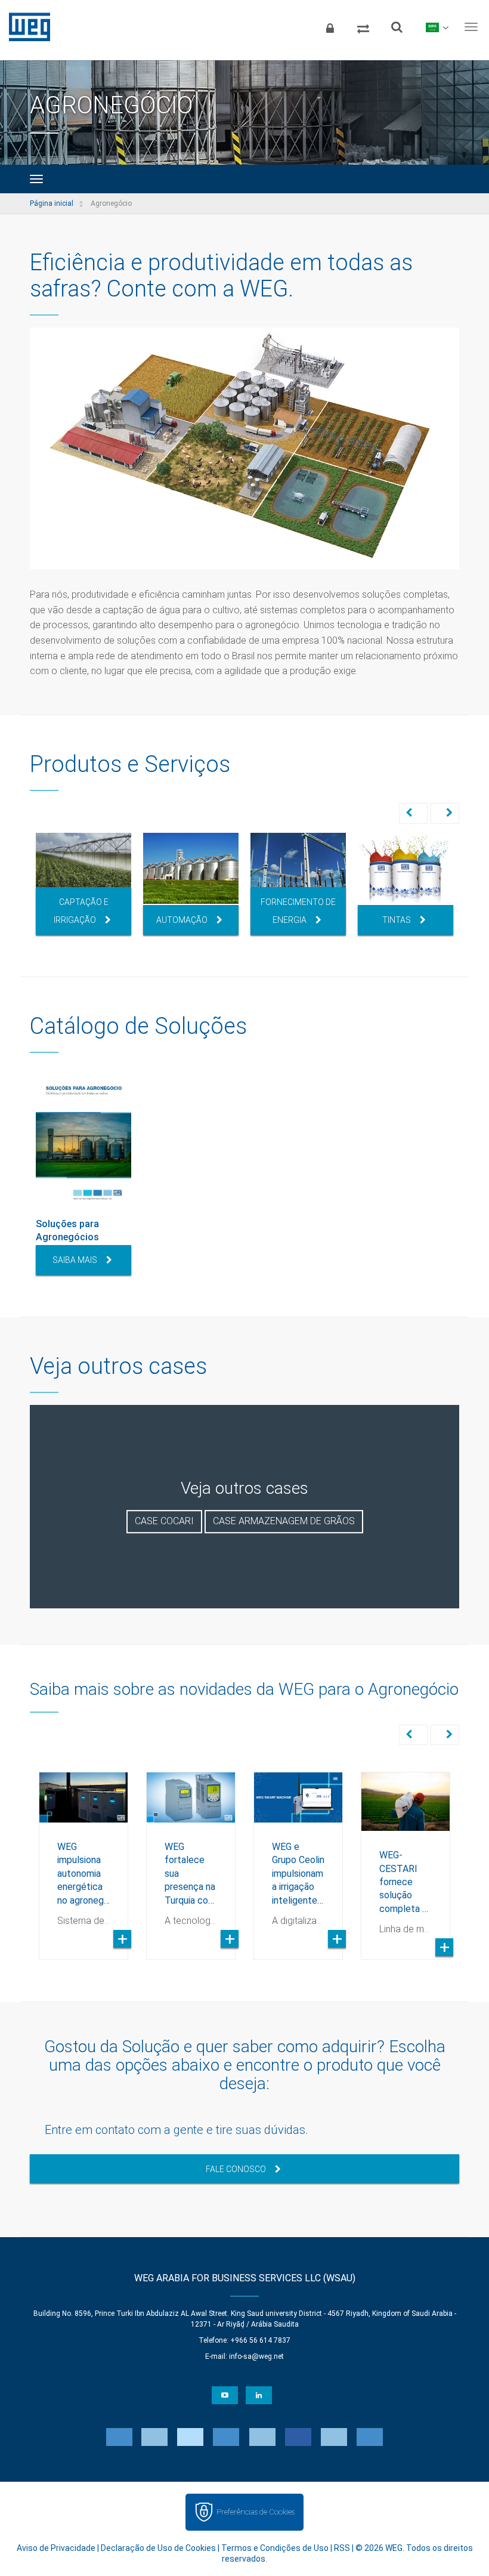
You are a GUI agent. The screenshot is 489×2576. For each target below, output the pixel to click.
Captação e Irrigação (81, 911)
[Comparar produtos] (363, 27)
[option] (83, 884)
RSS (342, 2548)
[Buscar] (397, 27)
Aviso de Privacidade (56, 2548)
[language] (437, 27)
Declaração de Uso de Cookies (158, 2548)
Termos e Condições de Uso (275, 2548)
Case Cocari (164, 1521)
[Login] (330, 27)
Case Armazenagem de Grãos (284, 1521)
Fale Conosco (236, 2169)
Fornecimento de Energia (298, 911)
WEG (25, 27)
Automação (182, 920)
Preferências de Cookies (256, 2512)
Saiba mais (75, 1260)
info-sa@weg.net (256, 2356)
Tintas (397, 920)
